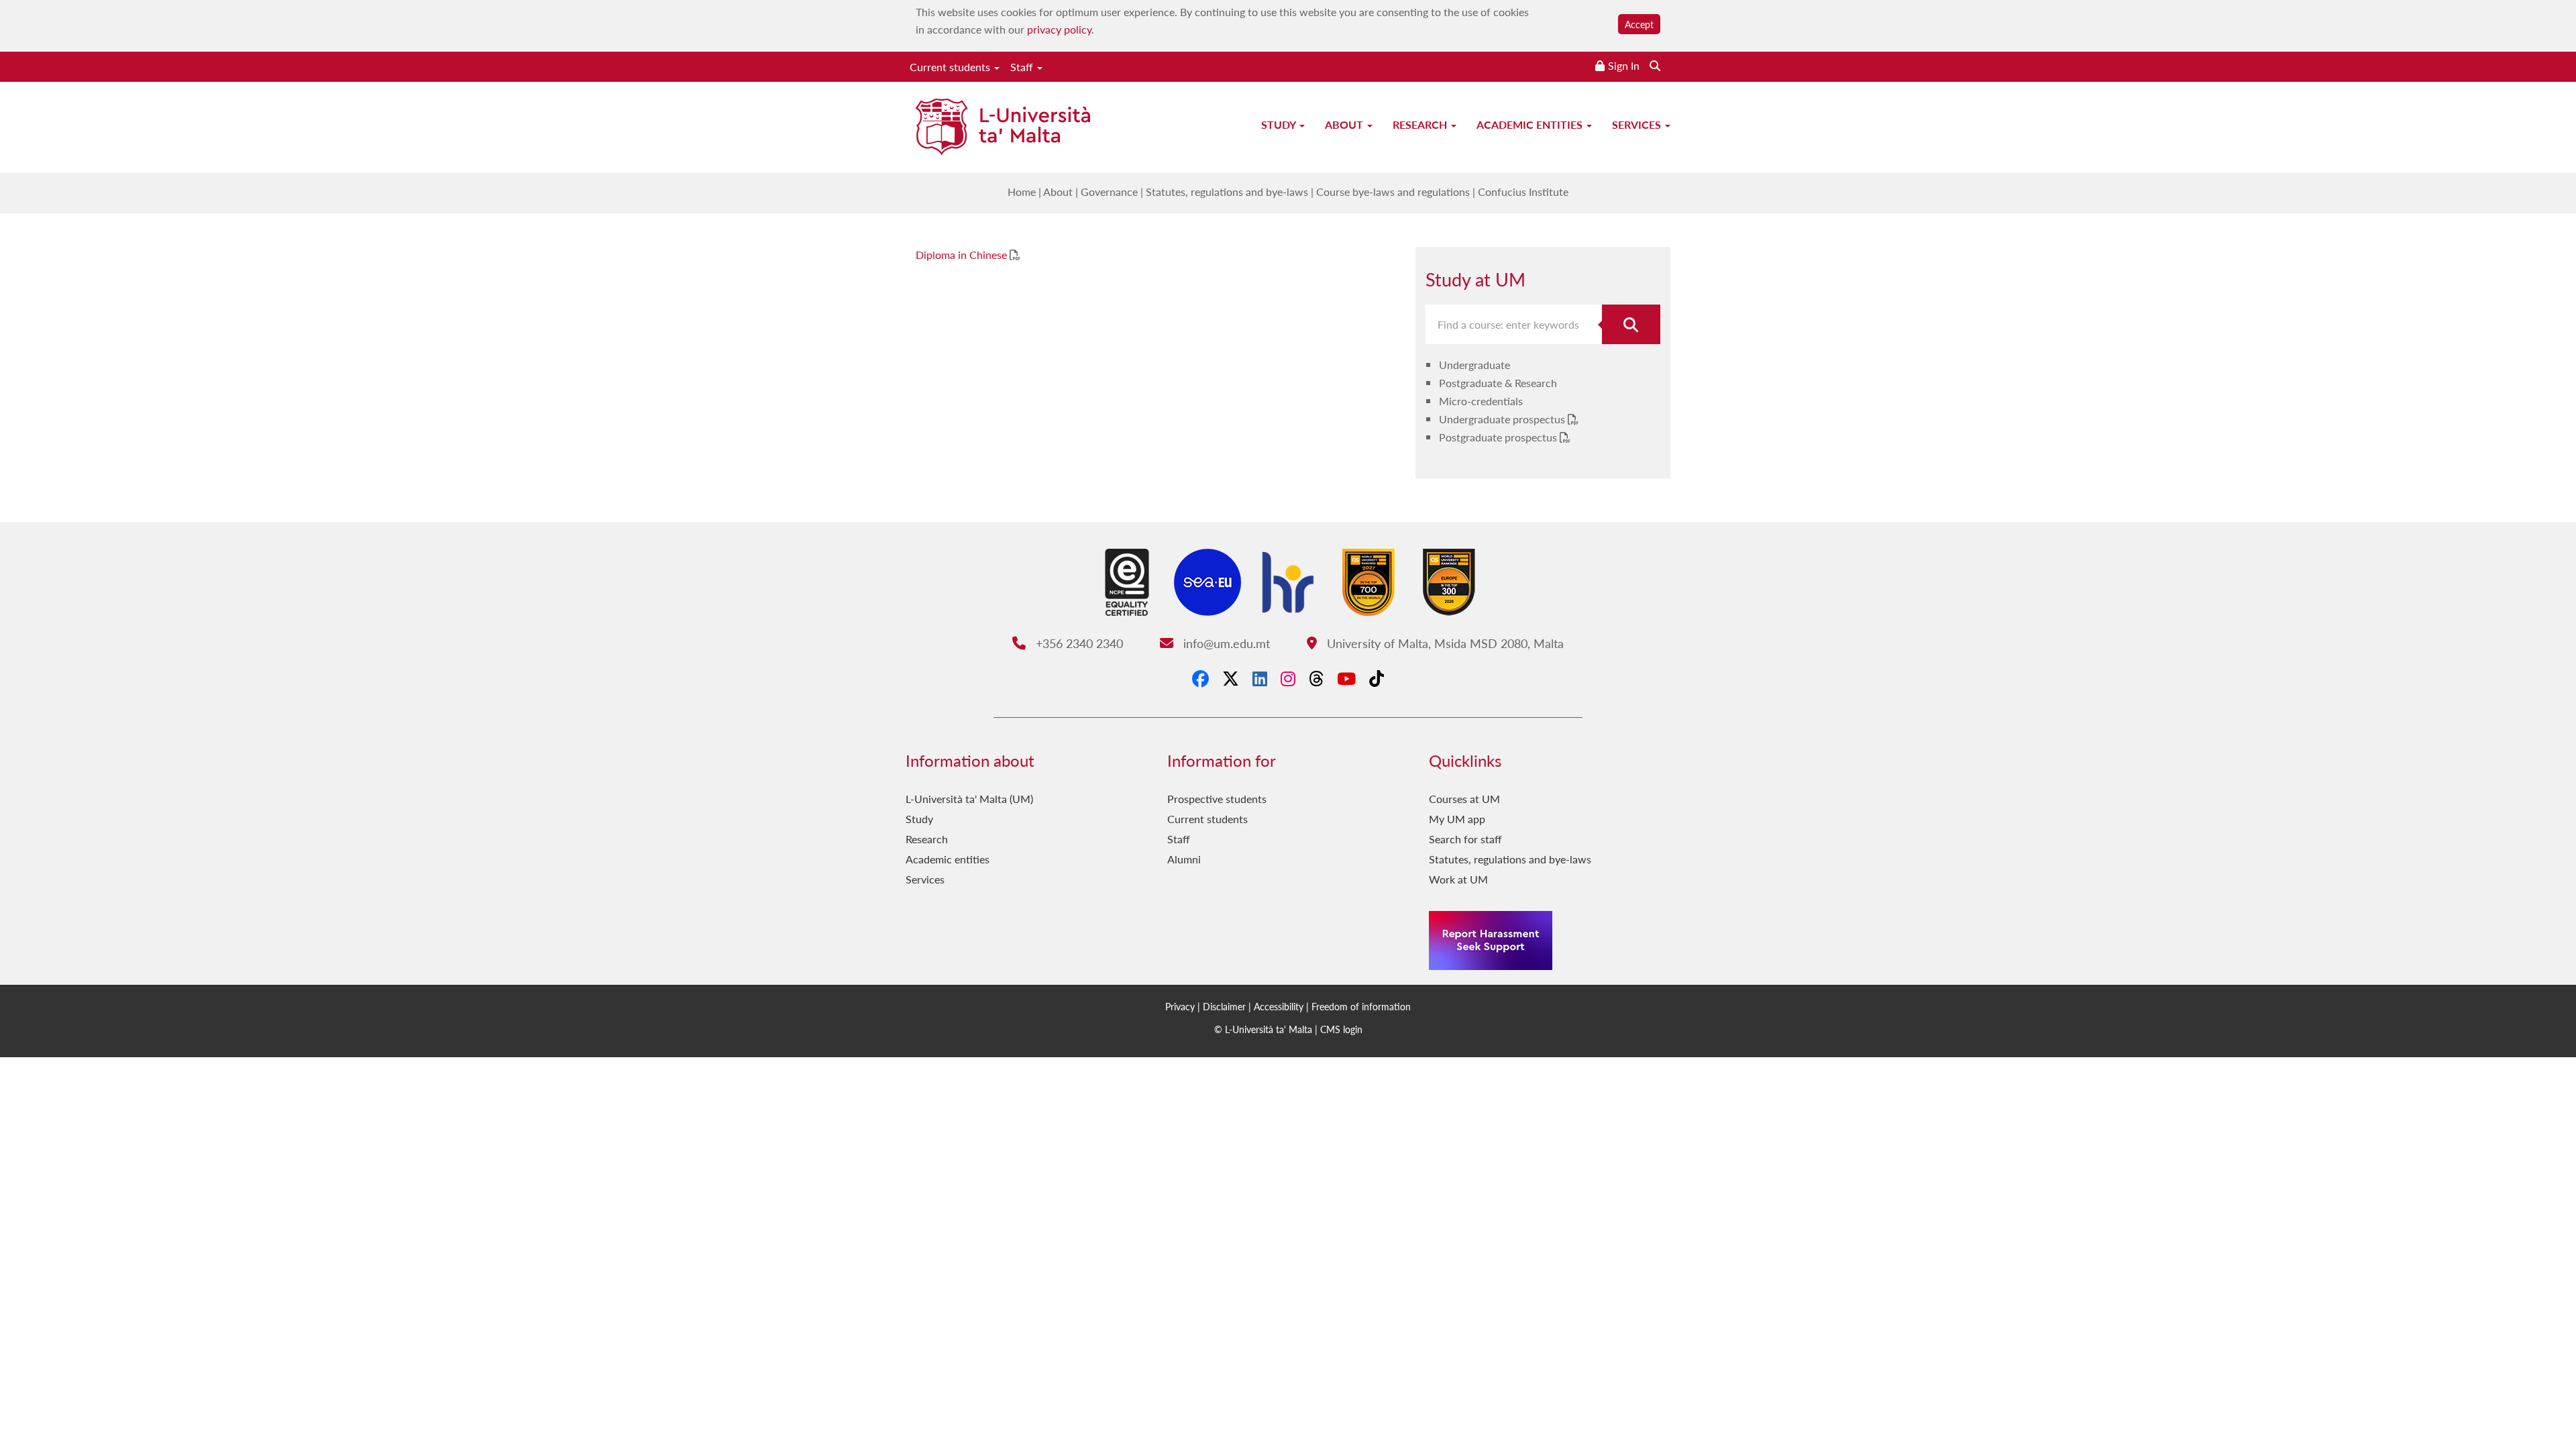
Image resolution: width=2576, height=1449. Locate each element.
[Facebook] (1200, 678)
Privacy (1180, 1006)
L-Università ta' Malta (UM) (969, 799)
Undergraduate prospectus (1503, 419)
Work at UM (1458, 879)
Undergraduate (1474, 365)
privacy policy (1059, 29)
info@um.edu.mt (1225, 643)
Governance (1109, 192)
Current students (951, 67)
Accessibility (1279, 1006)
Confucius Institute (1523, 192)
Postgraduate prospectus (1499, 437)
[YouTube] (1346, 678)
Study (1280, 124)
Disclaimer (1224, 1006)
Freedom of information (1361, 1006)
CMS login (1341, 1029)
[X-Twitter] (1231, 678)
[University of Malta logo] (1003, 128)
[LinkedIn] (1260, 678)
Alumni (1184, 859)
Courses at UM (1464, 799)
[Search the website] (1655, 65)
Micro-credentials (1481, 401)
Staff (1023, 67)
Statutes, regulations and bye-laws (1227, 192)
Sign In (1624, 65)
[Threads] (1316, 678)
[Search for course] (1631, 324)
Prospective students (1217, 799)
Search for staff (1465, 839)
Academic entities (1531, 124)
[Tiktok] (1377, 678)
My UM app (1457, 819)
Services (1638, 124)
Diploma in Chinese (963, 255)
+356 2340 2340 (1077, 643)
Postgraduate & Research (1498, 383)
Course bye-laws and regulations (1393, 192)
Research (1421, 124)
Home (1022, 192)
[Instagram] (1288, 678)
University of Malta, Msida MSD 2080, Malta (1443, 643)
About (1345, 124)
